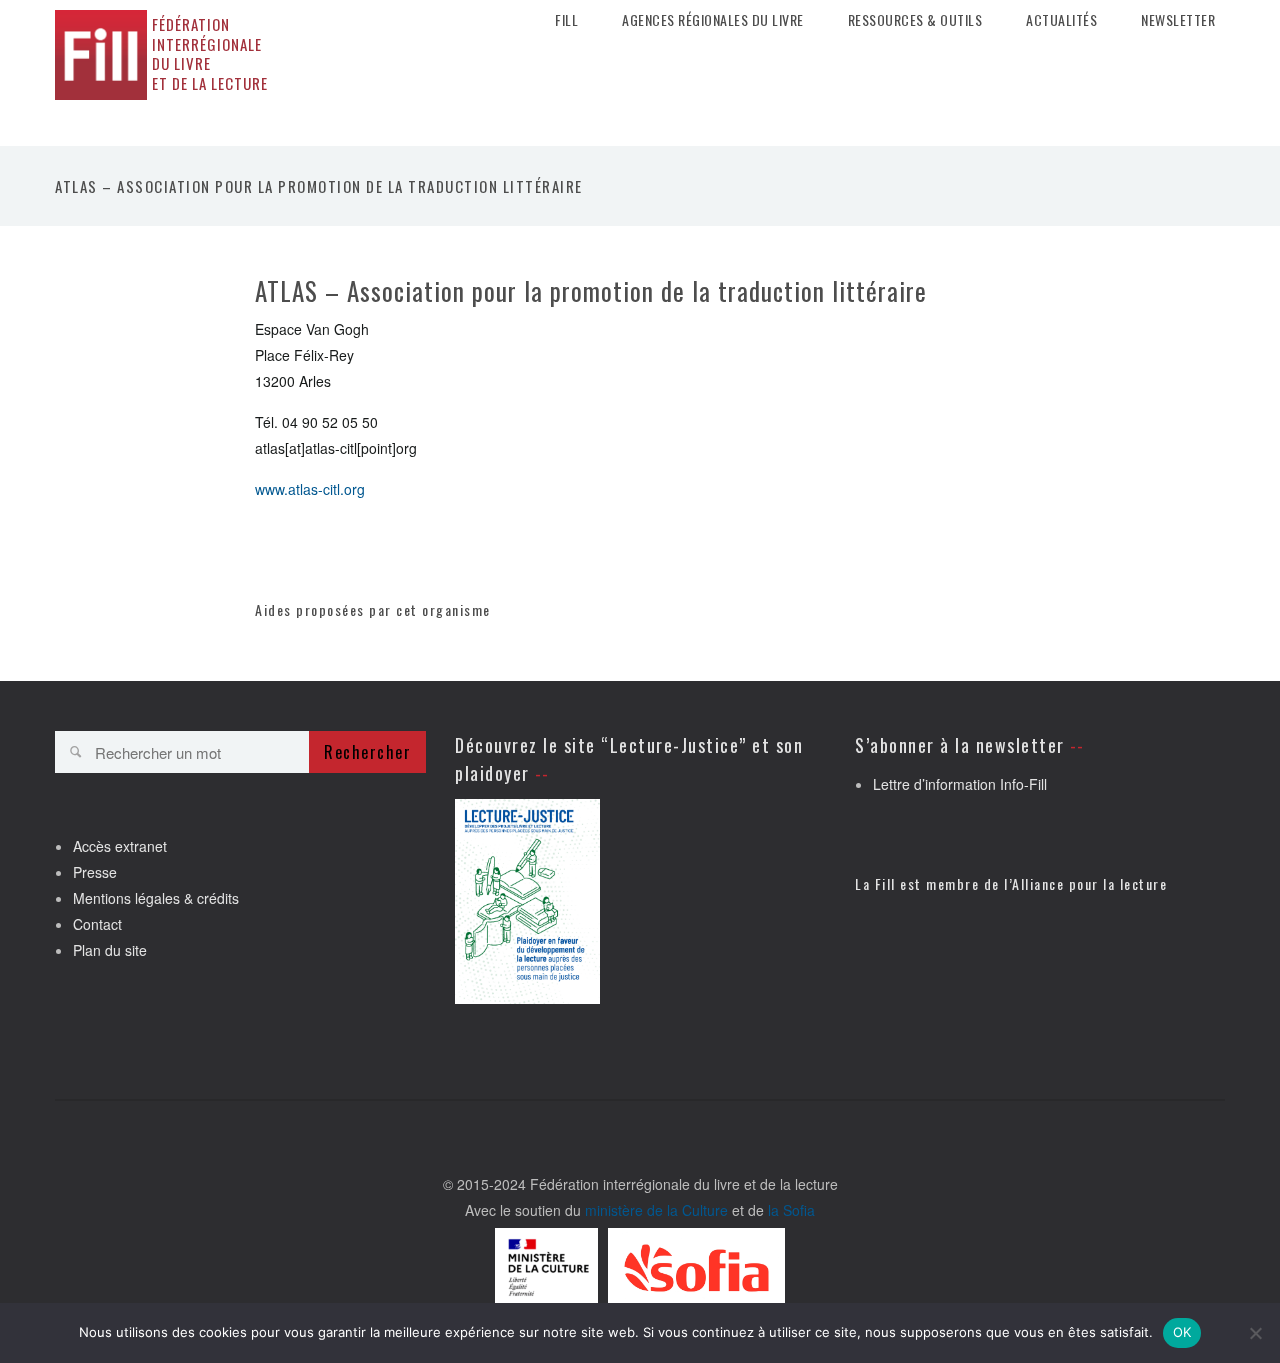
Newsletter (1178, 20)
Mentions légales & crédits (156, 898)
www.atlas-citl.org (310, 489)
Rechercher (367, 752)
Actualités (1061, 20)
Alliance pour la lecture (1089, 883)
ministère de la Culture (656, 1210)
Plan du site (110, 950)
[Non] (1255, 1333)
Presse (95, 872)
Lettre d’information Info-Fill (960, 784)
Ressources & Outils (915, 20)
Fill (566, 20)
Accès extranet (120, 846)
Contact (97, 924)
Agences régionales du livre (713, 20)
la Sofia (791, 1210)
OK (1182, 1332)
